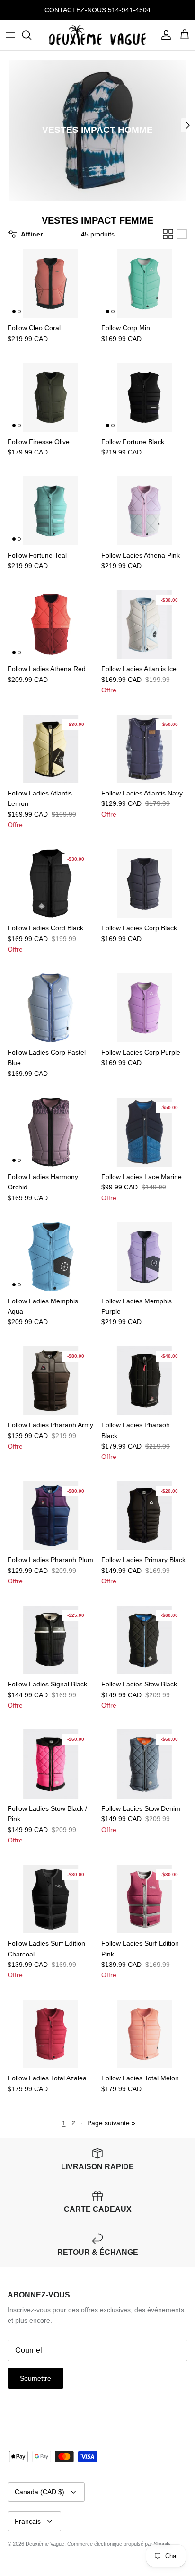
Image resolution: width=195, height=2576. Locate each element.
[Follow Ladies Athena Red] (51, 625)
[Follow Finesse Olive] (51, 397)
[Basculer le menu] (10, 35)
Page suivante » (111, 2123)
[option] (97, 131)
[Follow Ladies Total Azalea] (51, 2034)
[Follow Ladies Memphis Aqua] (51, 1257)
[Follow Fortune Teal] (51, 511)
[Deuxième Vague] (98, 35)
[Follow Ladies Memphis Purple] (144, 1257)
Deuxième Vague (45, 2544)
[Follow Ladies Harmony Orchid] (51, 1132)
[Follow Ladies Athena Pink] (144, 511)
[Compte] (164, 35)
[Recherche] (31, 35)
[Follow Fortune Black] (144, 397)
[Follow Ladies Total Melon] (144, 2034)
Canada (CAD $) (40, 2492)
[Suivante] (188, 125)
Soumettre (35, 2378)
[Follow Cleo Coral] (51, 284)
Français (28, 2521)
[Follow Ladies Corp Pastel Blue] (51, 1008)
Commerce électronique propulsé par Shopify (119, 2544)
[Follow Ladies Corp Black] (144, 884)
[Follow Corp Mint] (144, 284)
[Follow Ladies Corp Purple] (144, 1008)
